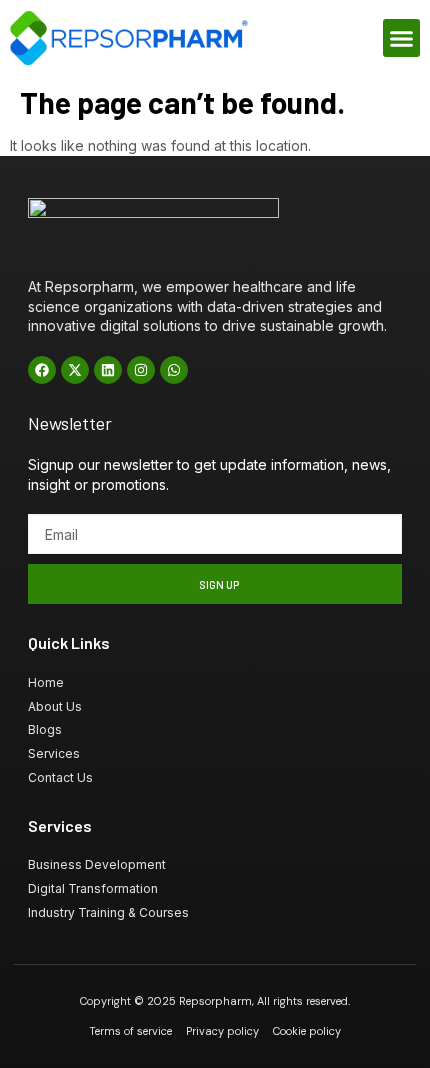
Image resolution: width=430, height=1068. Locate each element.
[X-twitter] (75, 370)
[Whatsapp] (174, 370)
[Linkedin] (108, 370)
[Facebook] (42, 370)
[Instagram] (141, 370)
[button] (402, 38)
